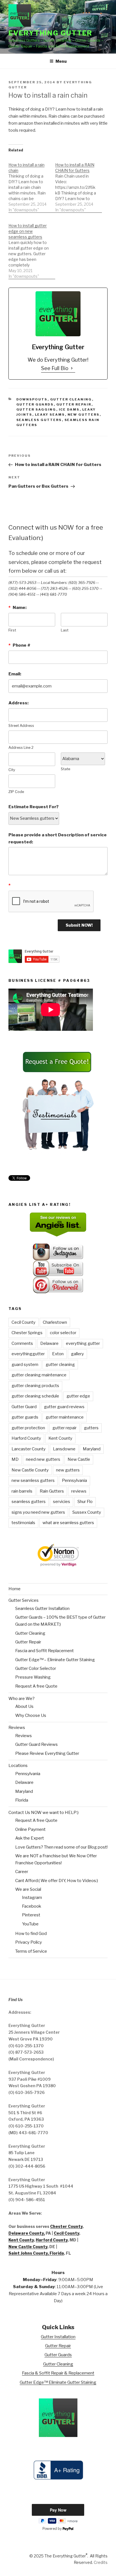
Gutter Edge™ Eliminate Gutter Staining (58, 2382)
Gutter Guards (35, 404)
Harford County (26, 1438)
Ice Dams (69, 409)
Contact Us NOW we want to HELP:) (43, 1813)
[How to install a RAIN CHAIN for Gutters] (79, 184)
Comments (22, 1343)
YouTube (30, 1924)
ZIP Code (16, 792)
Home (14, 1589)
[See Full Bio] (72, 368)
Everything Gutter (50, 33)
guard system (25, 1365)
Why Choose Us (31, 1715)
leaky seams (50, 415)
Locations (18, 1766)
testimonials (23, 1523)
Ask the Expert (30, 1838)
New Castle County (30, 1470)
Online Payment (30, 1829)
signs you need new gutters (38, 1512)
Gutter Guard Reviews (36, 1744)
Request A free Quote (36, 1686)
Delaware (49, 1343)
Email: (15, 674)
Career (22, 1872)
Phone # (19, 645)
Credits (101, 2562)
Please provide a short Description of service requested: (58, 838)
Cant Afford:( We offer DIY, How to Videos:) (57, 1881)
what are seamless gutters (68, 1523)
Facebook (32, 1906)
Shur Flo (85, 1502)
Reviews (17, 1728)
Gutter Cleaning (71, 399)
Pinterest (31, 1915)
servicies (62, 1502)
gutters (91, 1428)
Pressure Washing (33, 1677)
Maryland (92, 1449)
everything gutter (83, 1343)
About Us (24, 1706)
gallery (77, 1354)
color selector (63, 1333)
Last (65, 630)
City (12, 770)
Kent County (60, 1438)
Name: (17, 608)
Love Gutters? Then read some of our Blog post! (61, 1847)
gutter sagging (36, 409)
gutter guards (25, 1417)
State (65, 769)
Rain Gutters (52, 1491)
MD (15, 1459)
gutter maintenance (65, 1417)
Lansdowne (64, 1449)
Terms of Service (31, 1951)
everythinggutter (28, 1354)
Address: (18, 703)
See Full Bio (55, 368)
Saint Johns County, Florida (36, 2253)
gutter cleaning (60, 1365)
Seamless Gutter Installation (42, 1609)
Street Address (21, 726)
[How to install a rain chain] (32, 184)
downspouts (32, 399)
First (12, 630)
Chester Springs (27, 1333)
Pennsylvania (74, 1480)
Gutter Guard (24, 1407)
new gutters (84, 415)
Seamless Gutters (39, 420)
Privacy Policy (29, 1942)
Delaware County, (27, 2233)
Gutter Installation (58, 2337)
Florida (22, 1800)
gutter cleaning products (35, 1386)
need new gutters (43, 1459)
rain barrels (22, 1491)
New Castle (79, 1459)
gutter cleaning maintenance (39, 1375)
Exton (58, 1354)
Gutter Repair (74, 404)
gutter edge (78, 1396)
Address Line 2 (21, 748)
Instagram (32, 1898)
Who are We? (22, 1699)
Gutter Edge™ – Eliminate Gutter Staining (55, 1660)
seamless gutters (29, 1502)
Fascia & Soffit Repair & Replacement (58, 2373)
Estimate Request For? (34, 807)
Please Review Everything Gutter (47, 1753)
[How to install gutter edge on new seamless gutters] (32, 248)
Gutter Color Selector (36, 1668)
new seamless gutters (33, 1480)
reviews (79, 1491)
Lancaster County (29, 1449)
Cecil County (24, 1322)
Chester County (66, 2226)
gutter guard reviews (64, 1407)
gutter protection (28, 1428)
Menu (61, 61)
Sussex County (87, 1512)
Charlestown (55, 1322)
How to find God (31, 1934)
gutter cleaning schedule (35, 1396)
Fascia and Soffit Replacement (44, 1651)
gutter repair (64, 1428)
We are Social (28, 1889)
